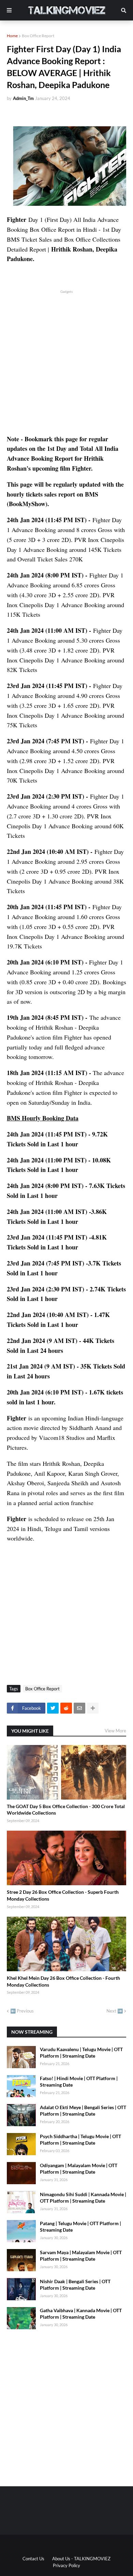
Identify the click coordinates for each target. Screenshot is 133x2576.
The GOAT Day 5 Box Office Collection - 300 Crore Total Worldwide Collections (66, 1810)
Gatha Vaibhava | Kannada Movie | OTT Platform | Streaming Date (81, 2314)
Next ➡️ (115, 2011)
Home (12, 36)
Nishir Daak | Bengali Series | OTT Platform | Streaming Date (75, 2285)
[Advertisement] (66, 361)
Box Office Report (38, 36)
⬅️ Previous (22, 2011)
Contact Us (33, 2559)
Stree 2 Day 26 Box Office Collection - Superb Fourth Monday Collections (63, 1895)
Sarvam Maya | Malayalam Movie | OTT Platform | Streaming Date (81, 2256)
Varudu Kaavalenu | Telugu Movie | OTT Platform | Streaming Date (81, 2053)
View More (115, 1731)
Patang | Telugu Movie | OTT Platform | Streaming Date (80, 2227)
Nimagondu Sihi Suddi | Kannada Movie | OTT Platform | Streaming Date (83, 2198)
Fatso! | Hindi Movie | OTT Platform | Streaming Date (79, 2082)
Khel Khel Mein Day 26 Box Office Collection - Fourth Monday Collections (63, 1981)
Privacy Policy (66, 2565)
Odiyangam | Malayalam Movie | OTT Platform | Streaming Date (79, 2169)
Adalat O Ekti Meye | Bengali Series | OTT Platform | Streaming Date (83, 2111)
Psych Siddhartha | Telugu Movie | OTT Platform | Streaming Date (80, 2140)
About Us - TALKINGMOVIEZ (81, 2559)
